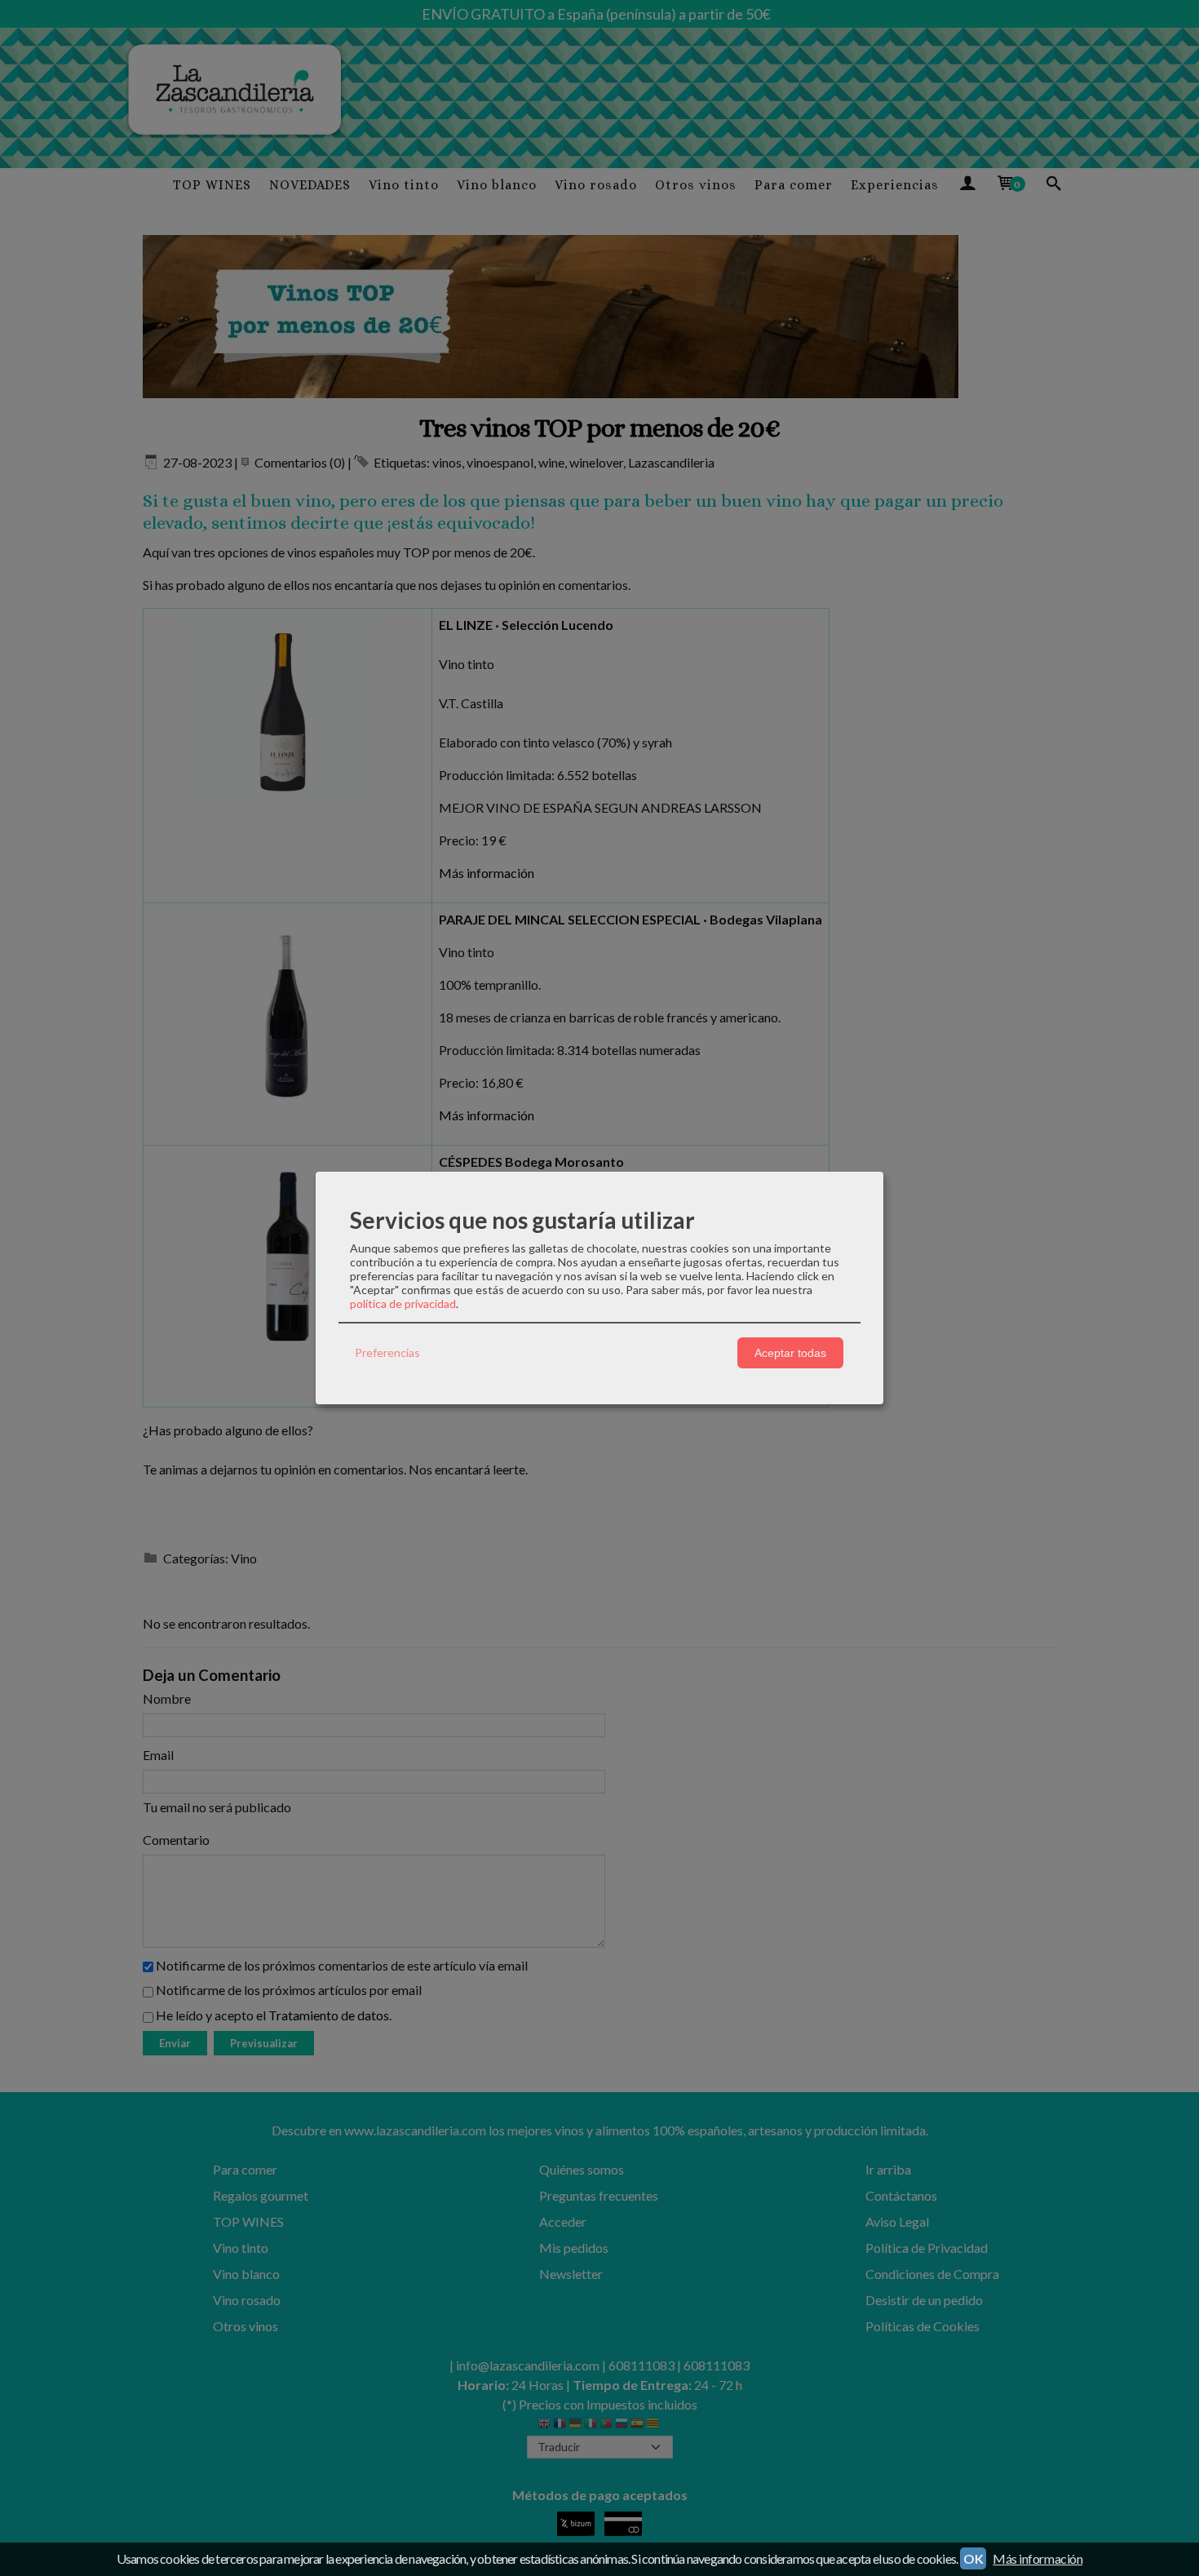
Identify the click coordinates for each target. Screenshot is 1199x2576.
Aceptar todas (790, 1353)
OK (973, 2558)
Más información (1038, 2558)
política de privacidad (403, 1304)
